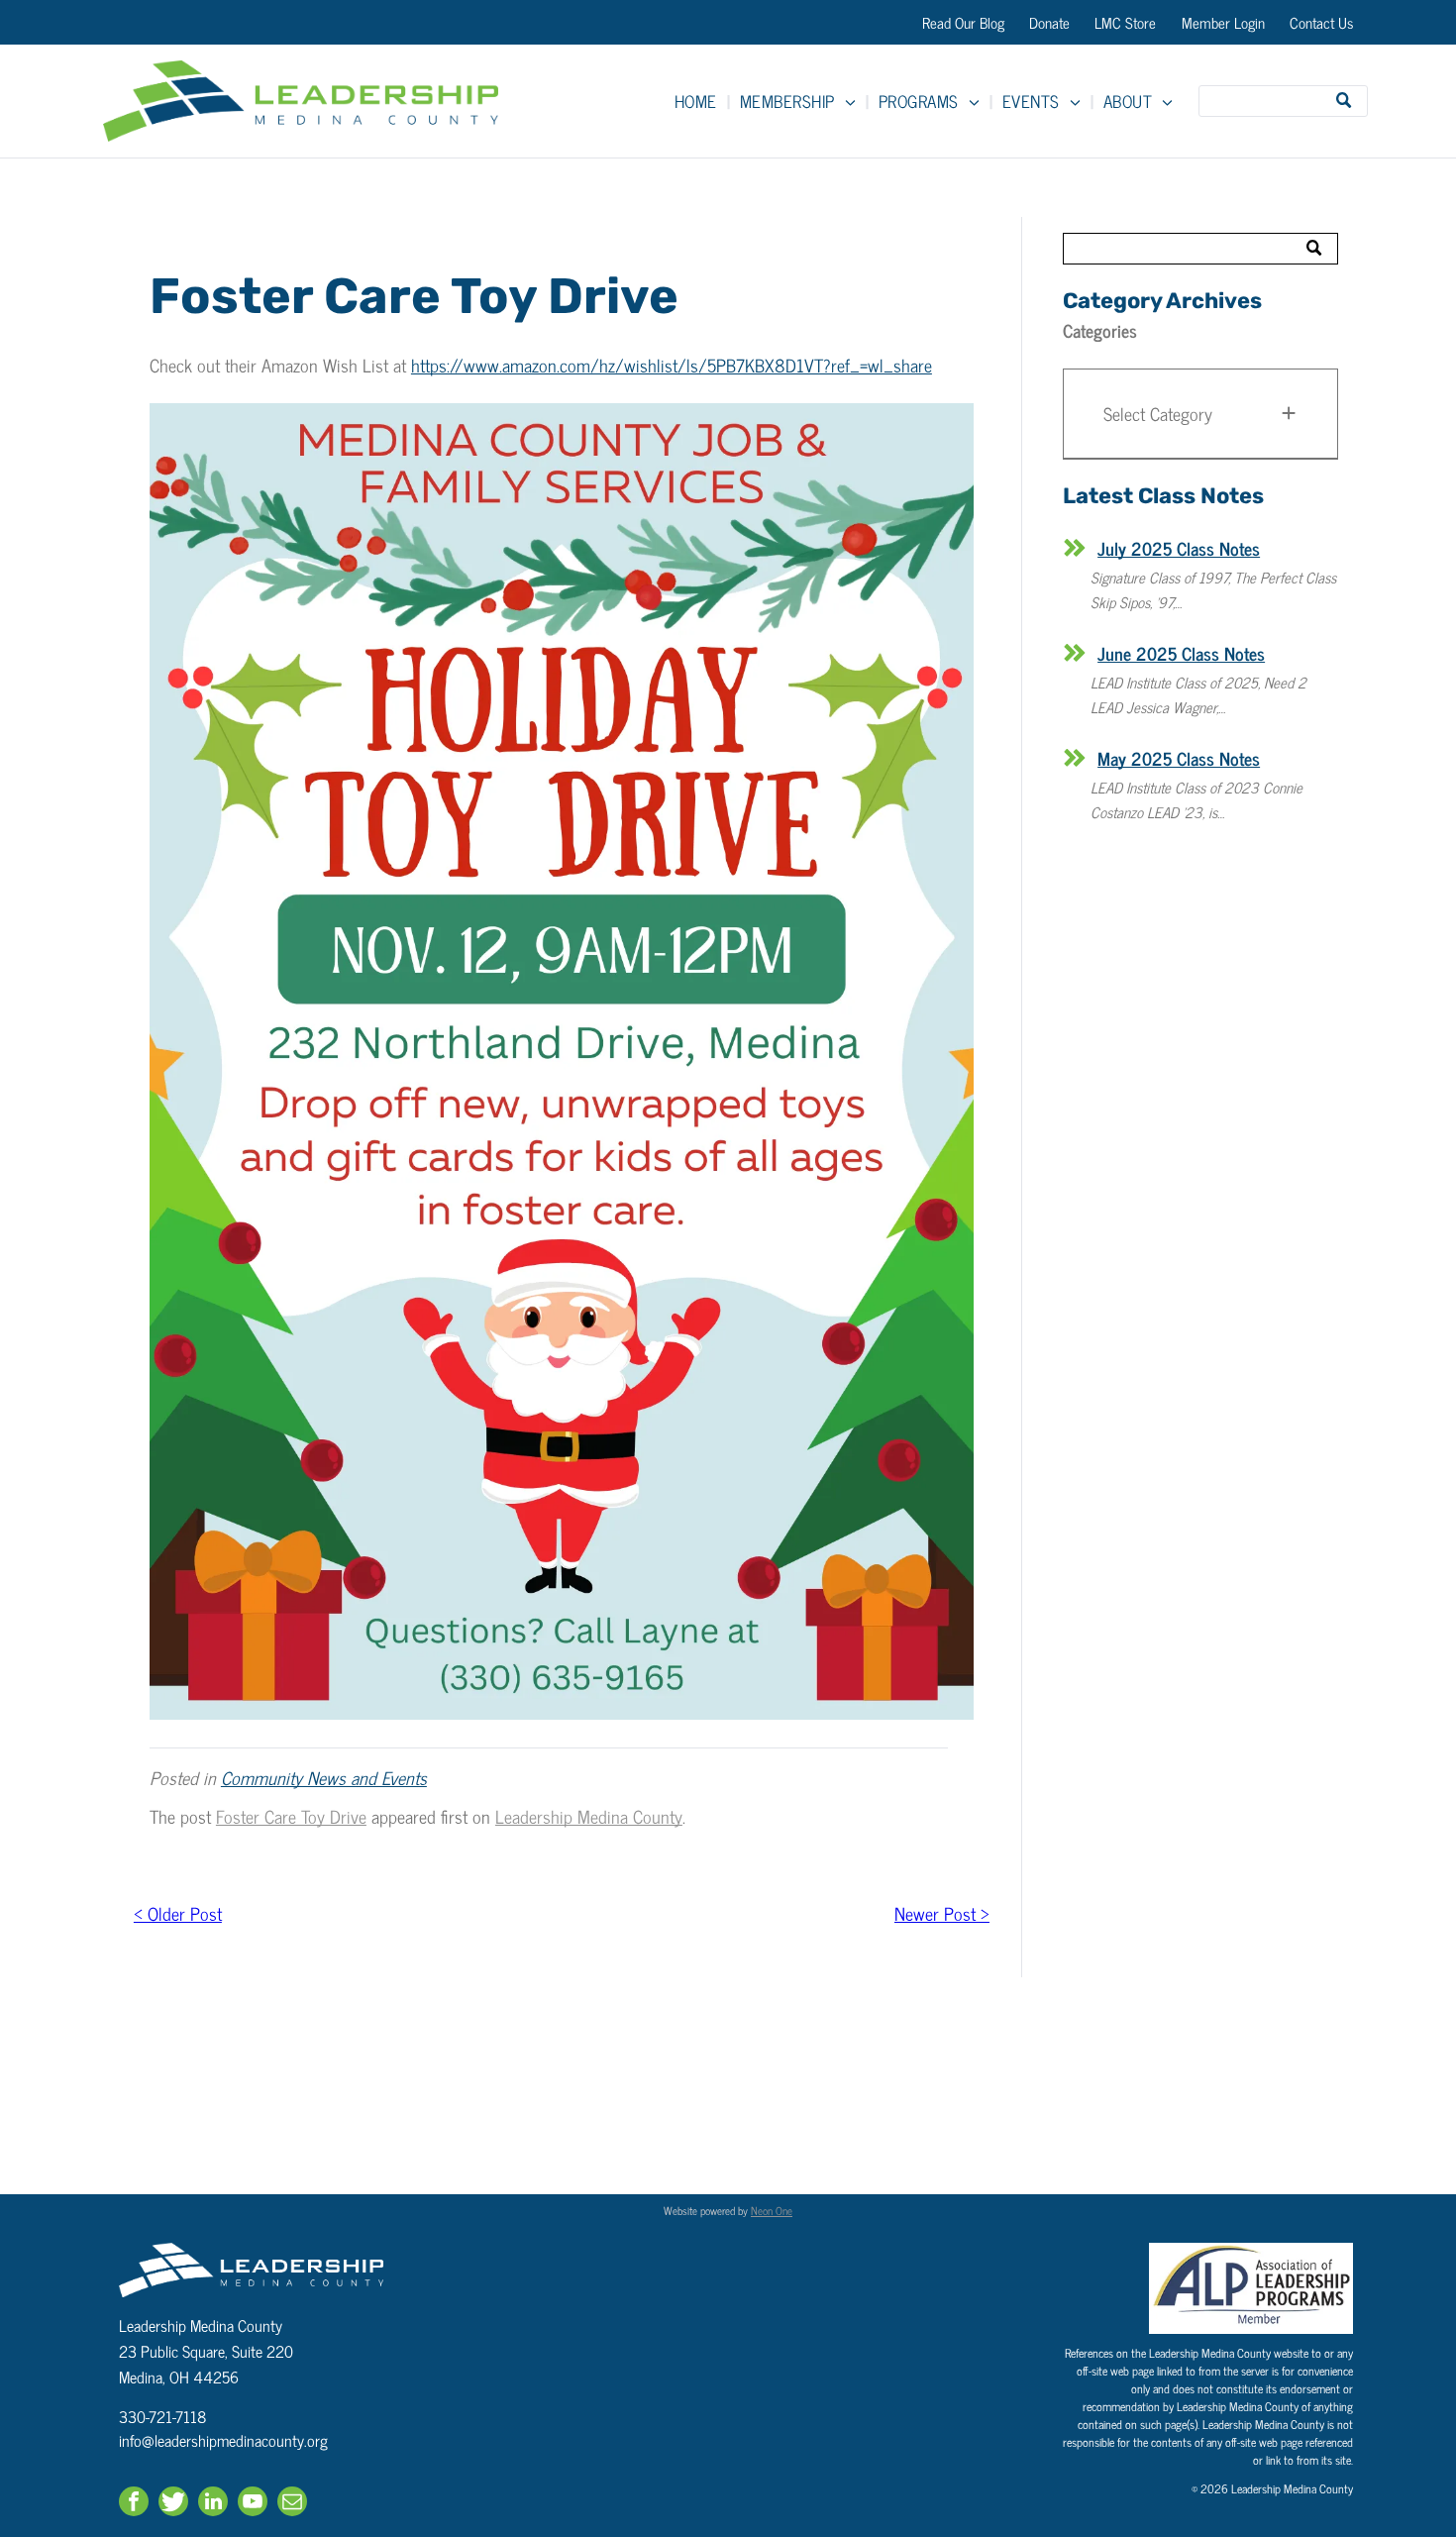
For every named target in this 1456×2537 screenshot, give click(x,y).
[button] (1200, 414)
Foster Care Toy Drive (291, 1816)
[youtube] (253, 2504)
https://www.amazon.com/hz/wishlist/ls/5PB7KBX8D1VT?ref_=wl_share (672, 365)
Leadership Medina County (589, 1816)
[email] (292, 2504)
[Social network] (173, 2504)
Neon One (772, 2210)
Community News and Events (324, 1777)
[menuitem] (697, 101)
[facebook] (134, 2504)
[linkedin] (213, 2504)
